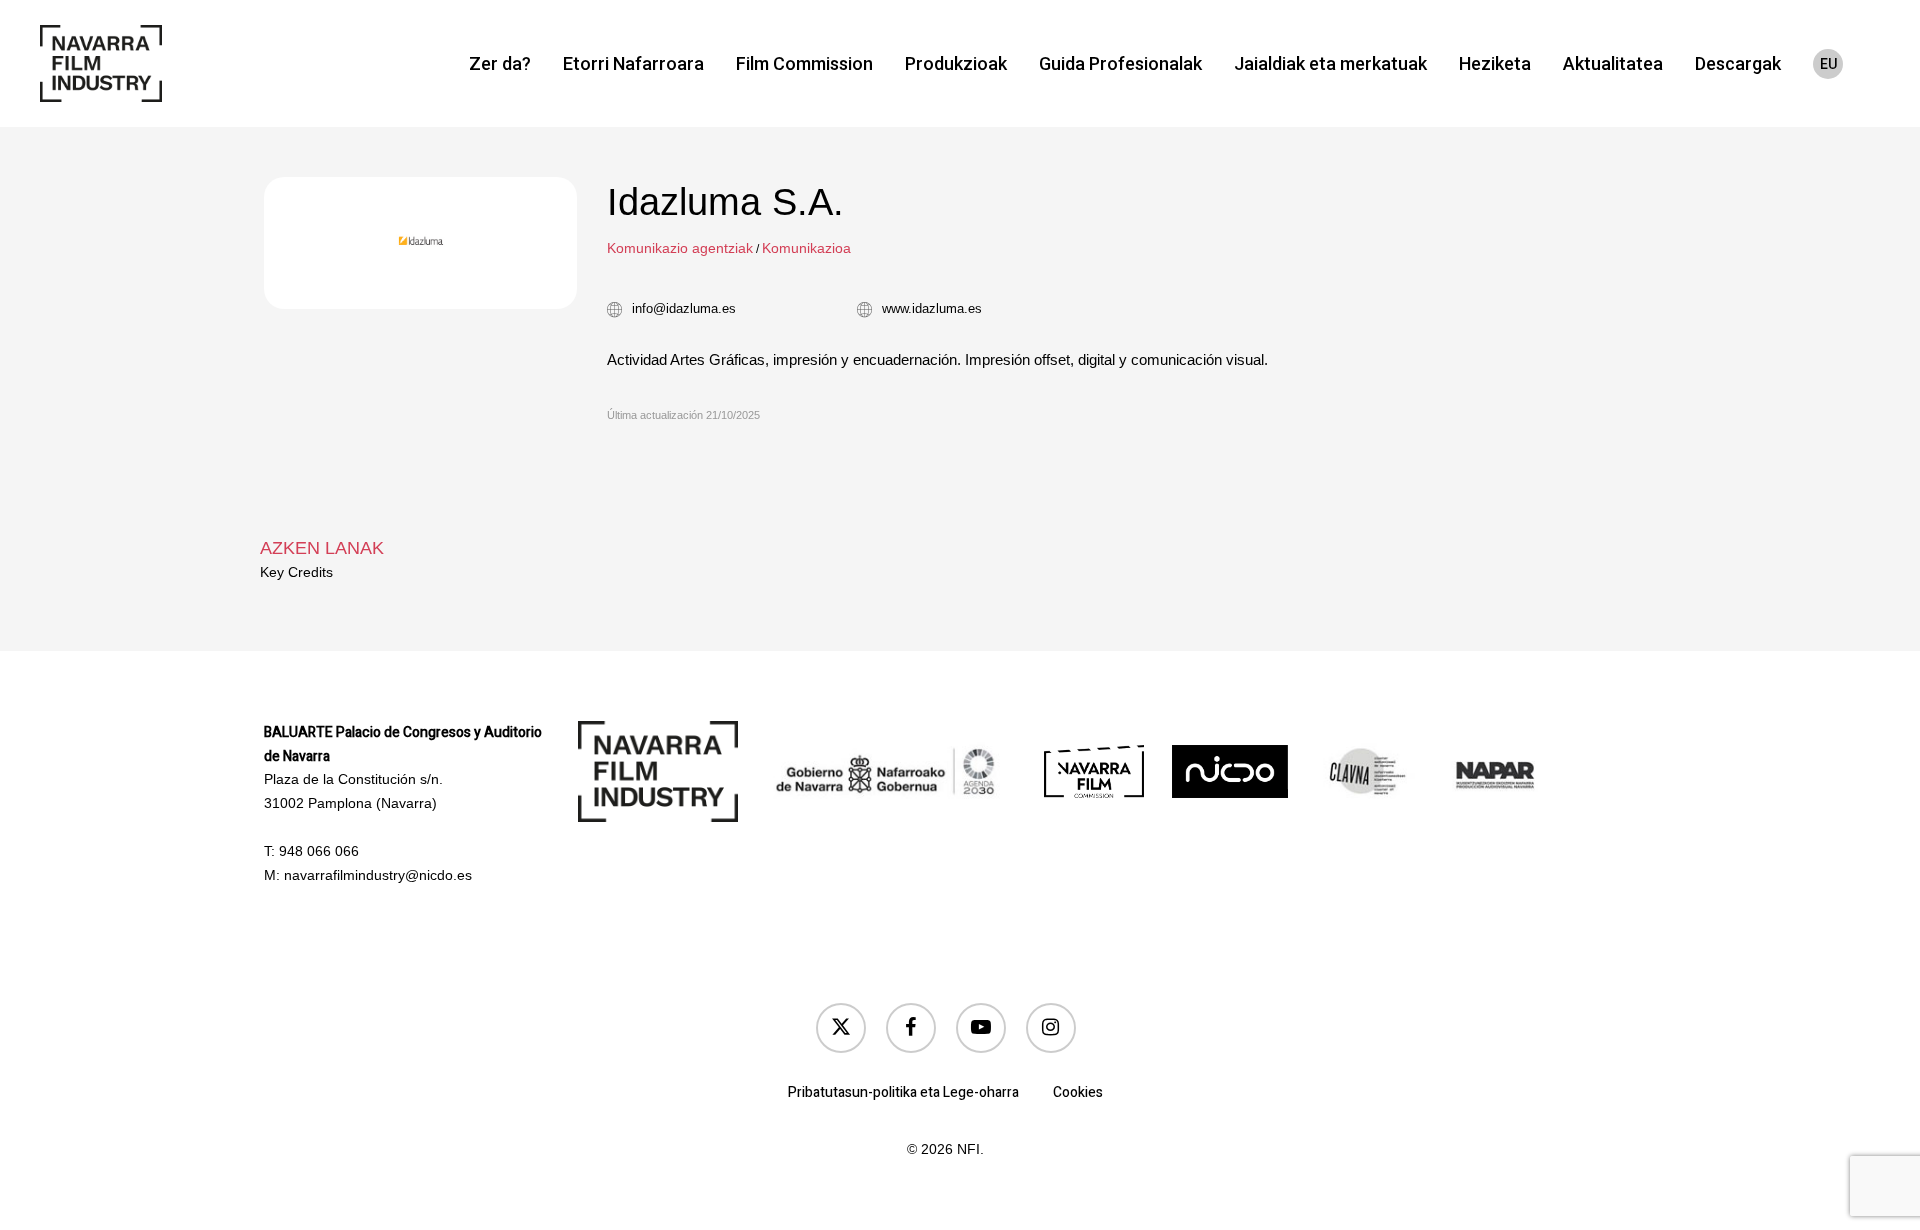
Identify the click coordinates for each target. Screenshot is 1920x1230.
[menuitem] (1828, 64)
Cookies (1078, 1092)
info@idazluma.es (684, 308)
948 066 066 (319, 851)
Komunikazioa (806, 248)
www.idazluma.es (932, 308)
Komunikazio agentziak (680, 248)
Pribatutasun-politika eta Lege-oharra (903, 1092)
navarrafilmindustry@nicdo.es (378, 875)
